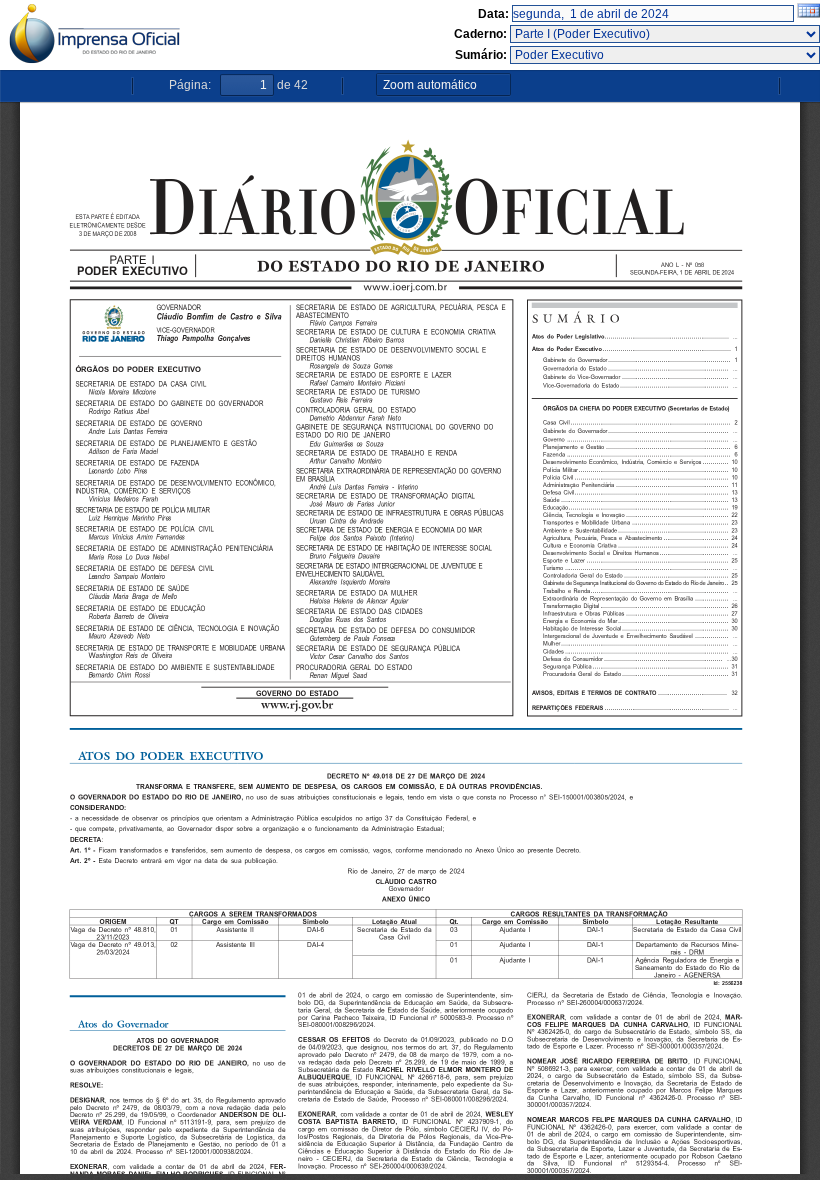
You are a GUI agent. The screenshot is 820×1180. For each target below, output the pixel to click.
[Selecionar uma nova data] (808, 14)
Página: (190, 85)
